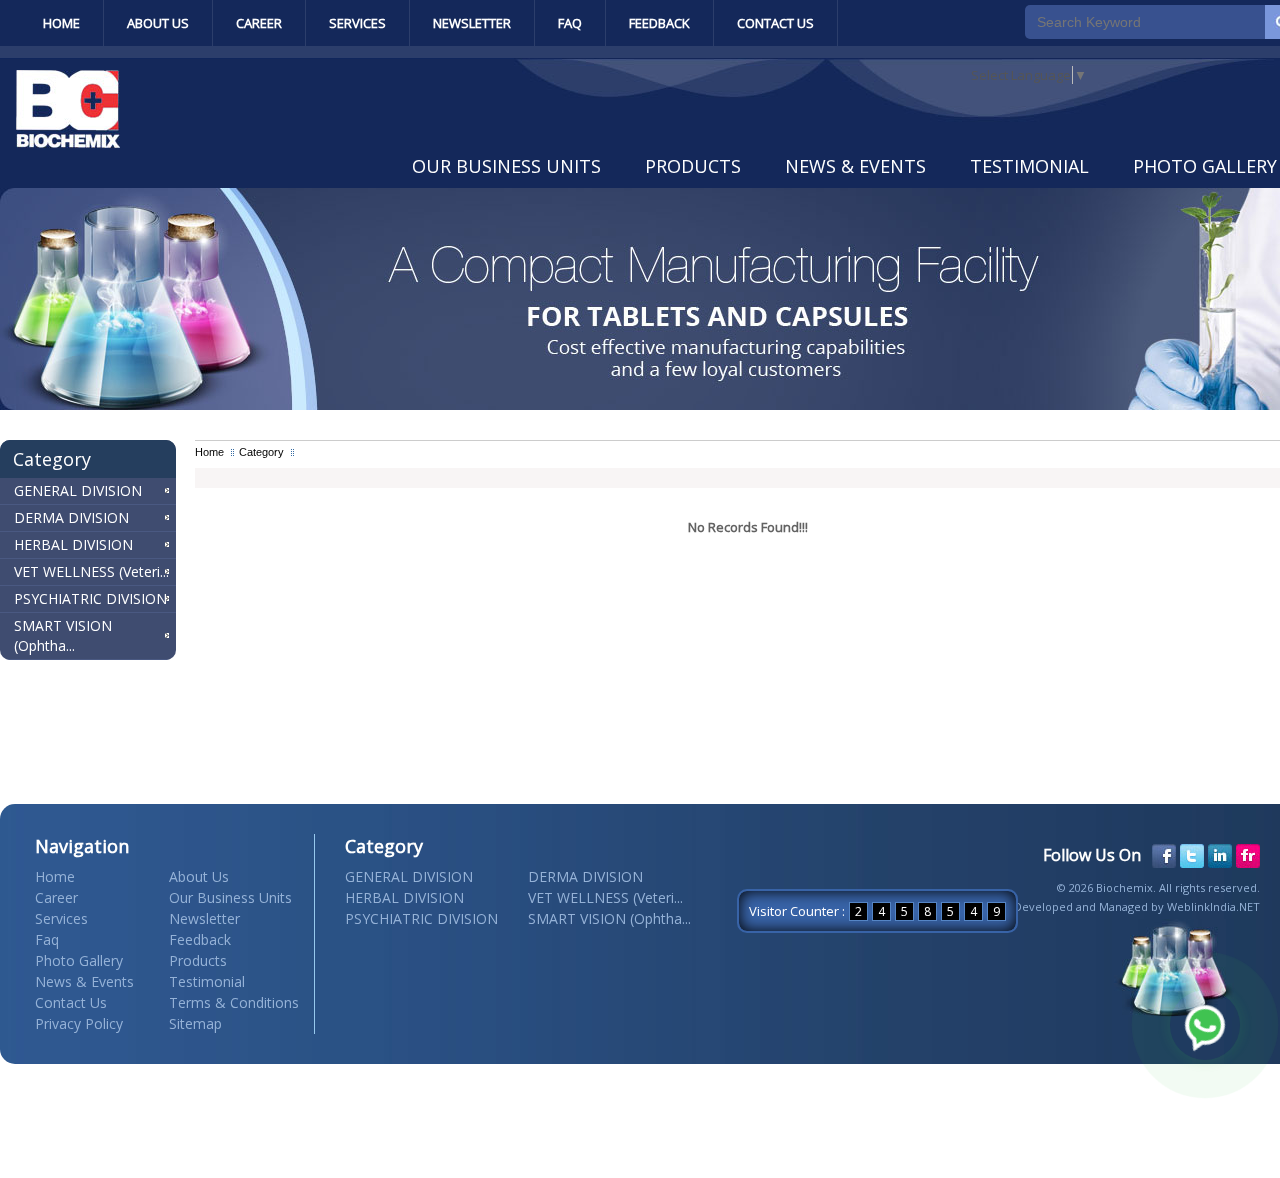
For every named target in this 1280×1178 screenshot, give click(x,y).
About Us (158, 23)
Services (357, 23)
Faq (570, 23)
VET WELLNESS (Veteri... (91, 571)
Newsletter (472, 23)
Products (693, 166)
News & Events (855, 166)
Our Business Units (506, 166)
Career (259, 23)
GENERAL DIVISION (78, 490)
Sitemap (195, 1023)
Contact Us (775, 23)
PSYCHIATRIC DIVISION (90, 598)
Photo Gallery (79, 960)
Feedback (659, 23)
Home (61, 23)
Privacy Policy (79, 1023)
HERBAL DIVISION (73, 544)
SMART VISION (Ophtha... (63, 635)
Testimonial (1029, 166)
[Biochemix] (68, 143)
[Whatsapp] (1205, 1025)
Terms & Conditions (234, 1002)
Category (261, 452)
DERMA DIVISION (71, 517)
